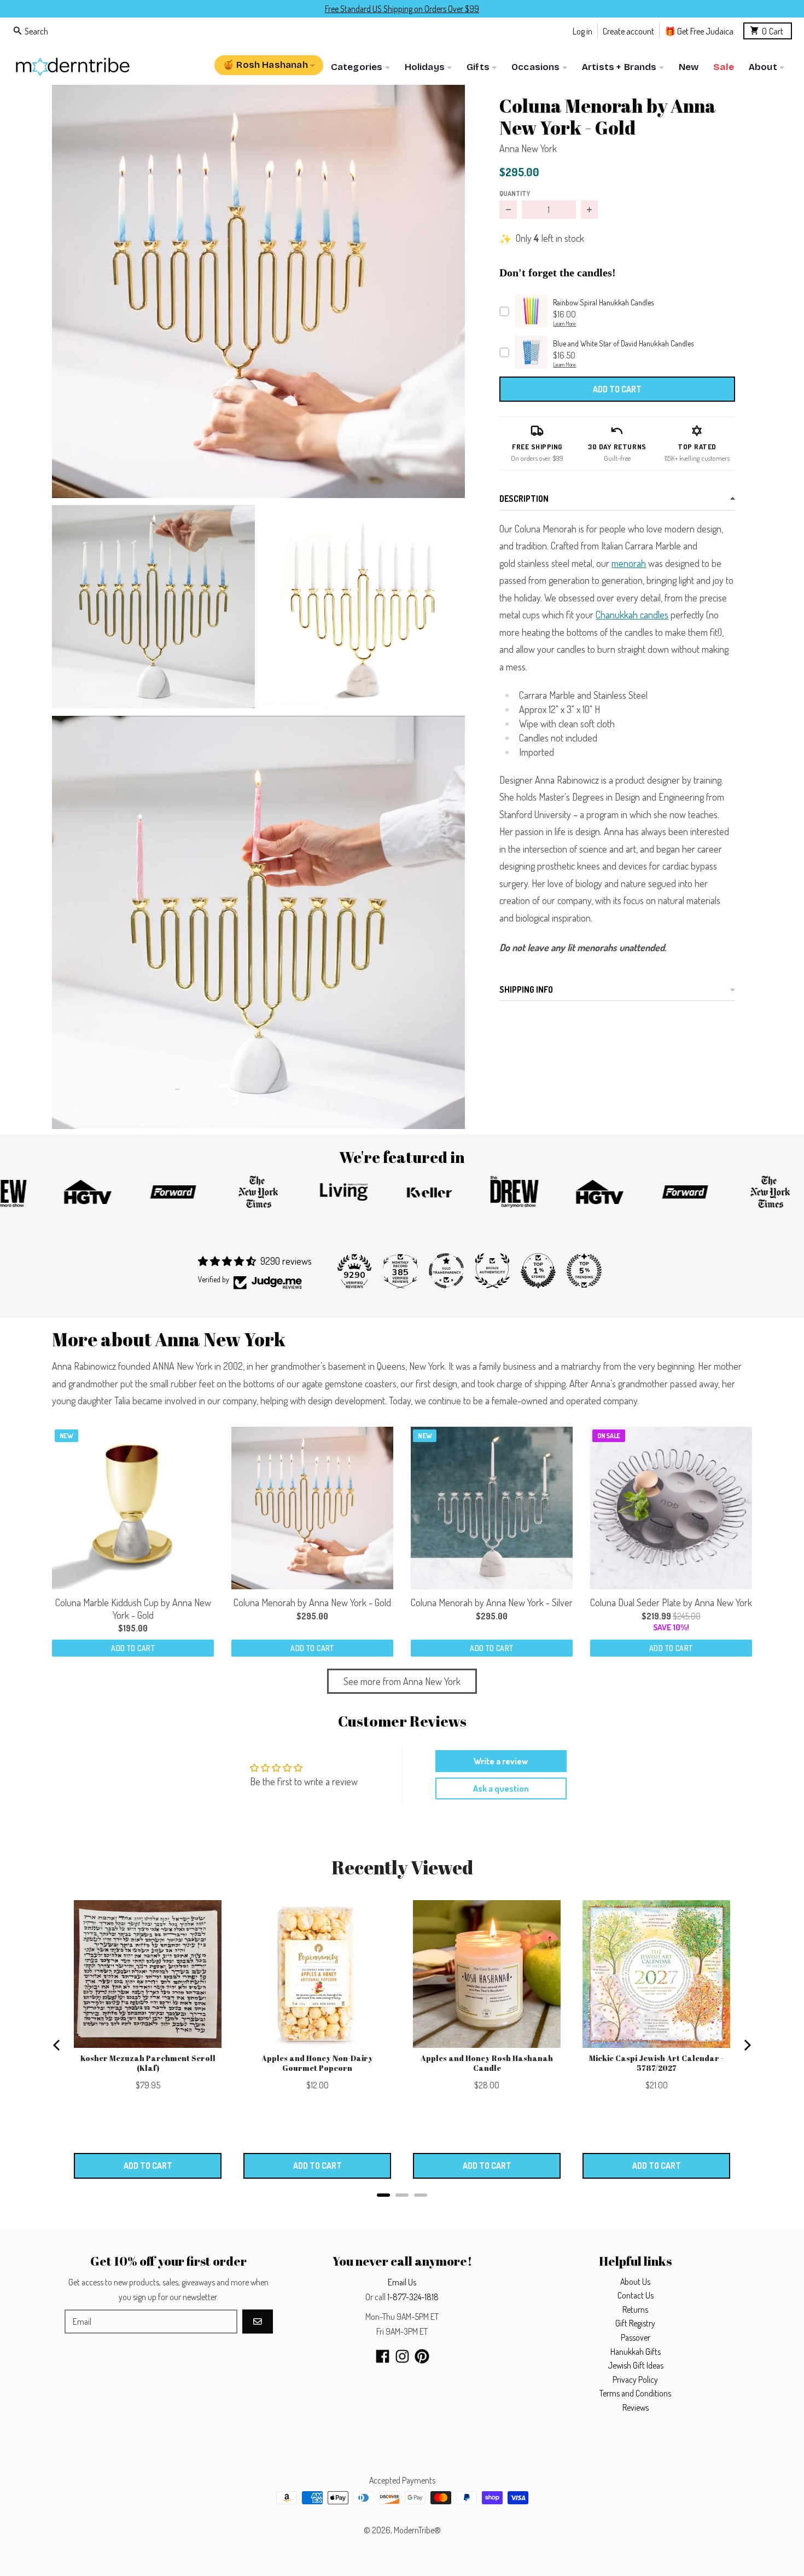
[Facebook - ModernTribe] (383, 2356)
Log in (582, 30)
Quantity (515, 193)
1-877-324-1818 (413, 2297)
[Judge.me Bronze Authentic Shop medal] (492, 1271)
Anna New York (528, 148)
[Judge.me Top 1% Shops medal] (538, 1271)
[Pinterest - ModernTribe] (422, 2356)
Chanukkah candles (632, 615)
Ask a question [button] (501, 1788)
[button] (258, 291)
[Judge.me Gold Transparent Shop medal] (446, 1271)
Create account (628, 30)
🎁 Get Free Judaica (699, 30)
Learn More (564, 323)
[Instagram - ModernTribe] (402, 2356)
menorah (629, 563)
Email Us (402, 2282)
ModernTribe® (417, 2530)
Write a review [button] (501, 1761)
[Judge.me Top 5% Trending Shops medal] (584, 1271)
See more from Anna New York (402, 1681)
